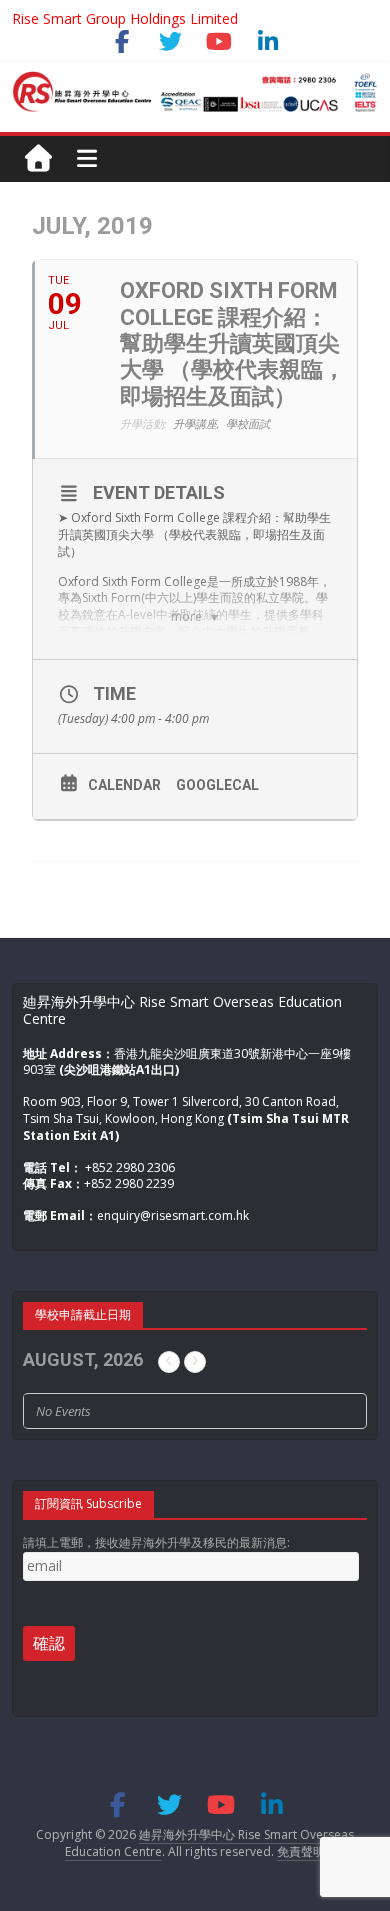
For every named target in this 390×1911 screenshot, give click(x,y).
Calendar (124, 785)
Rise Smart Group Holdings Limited (125, 18)
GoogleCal (217, 785)
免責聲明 (301, 1851)
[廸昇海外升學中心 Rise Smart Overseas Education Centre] (195, 81)
